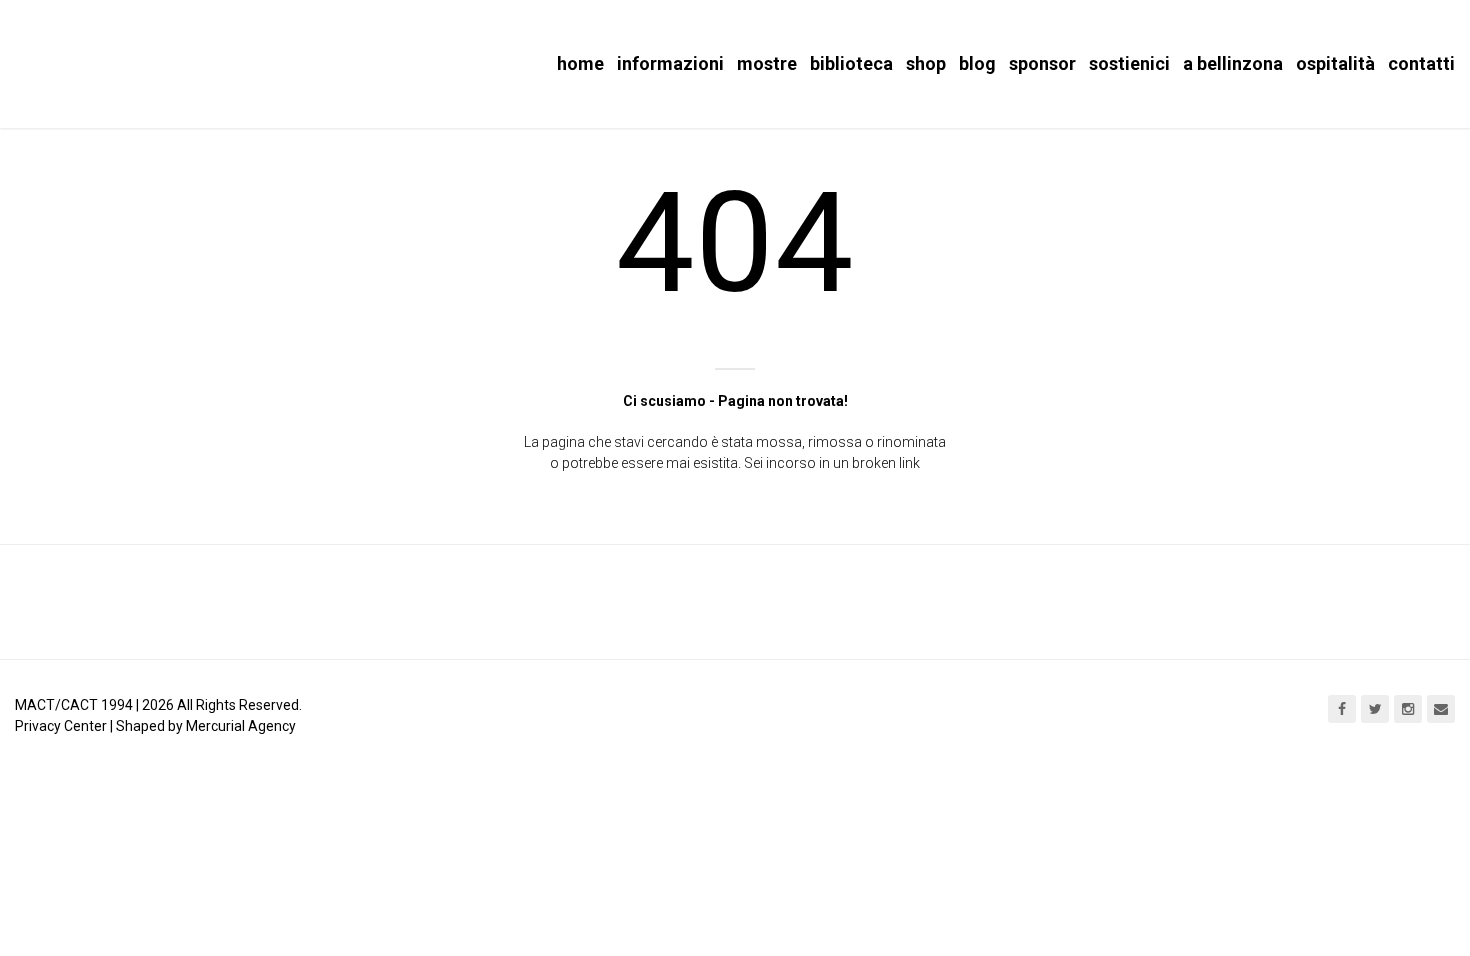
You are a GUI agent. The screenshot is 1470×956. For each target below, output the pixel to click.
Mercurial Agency (241, 726)
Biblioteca (851, 63)
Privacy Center (61, 726)
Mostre (767, 63)
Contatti (1421, 63)
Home (580, 63)
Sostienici (1129, 63)
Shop (926, 63)
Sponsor (1042, 63)
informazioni (670, 63)
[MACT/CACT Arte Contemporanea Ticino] (140, 57)
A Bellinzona (1233, 63)
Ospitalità (1335, 63)
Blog (977, 63)
